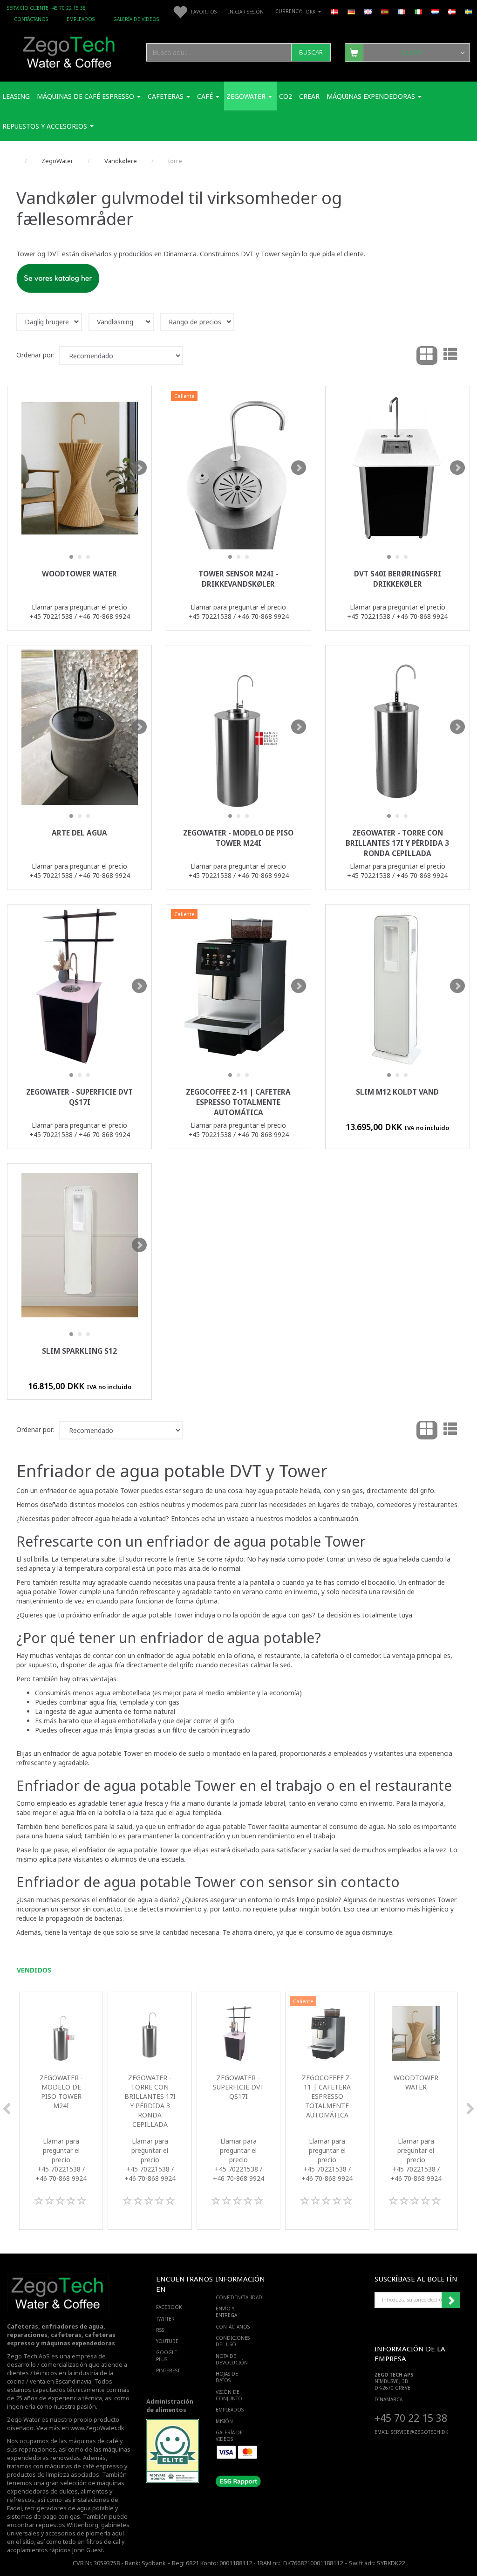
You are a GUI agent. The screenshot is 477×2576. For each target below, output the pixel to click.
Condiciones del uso (233, 2341)
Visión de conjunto (229, 2395)
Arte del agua (79, 833)
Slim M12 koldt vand (397, 1092)
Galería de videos (136, 19)
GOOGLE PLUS (167, 2356)
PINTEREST (167, 2370)
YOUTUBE (167, 2341)
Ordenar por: (35, 355)
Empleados (81, 19)
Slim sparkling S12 (79, 1351)
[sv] (469, 11)
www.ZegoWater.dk (97, 2428)
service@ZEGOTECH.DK (419, 2432)
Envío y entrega (226, 2312)
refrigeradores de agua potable (69, 2508)
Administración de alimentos (170, 2406)
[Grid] (427, 356)
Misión (224, 2421)
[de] (351, 11)
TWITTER (165, 2319)
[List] (450, 356)
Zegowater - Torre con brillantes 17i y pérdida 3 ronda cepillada (397, 843)
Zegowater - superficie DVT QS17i (79, 1097)
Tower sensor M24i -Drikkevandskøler (238, 579)
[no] (452, 11)
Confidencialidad (236, 2297)
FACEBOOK (167, 2307)
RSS (160, 2330)
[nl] (435, 11)
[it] (418, 11)
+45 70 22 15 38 (411, 2418)
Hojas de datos (227, 2377)
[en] (368, 11)
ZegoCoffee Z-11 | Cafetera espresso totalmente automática (238, 1102)
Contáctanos (31, 19)
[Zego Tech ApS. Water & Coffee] (69, 51)
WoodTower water (79, 574)
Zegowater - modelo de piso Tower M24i (238, 838)
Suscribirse (451, 2300)
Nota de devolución (232, 2359)
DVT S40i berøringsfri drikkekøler (398, 579)
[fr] (402, 11)
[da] (334, 11)
